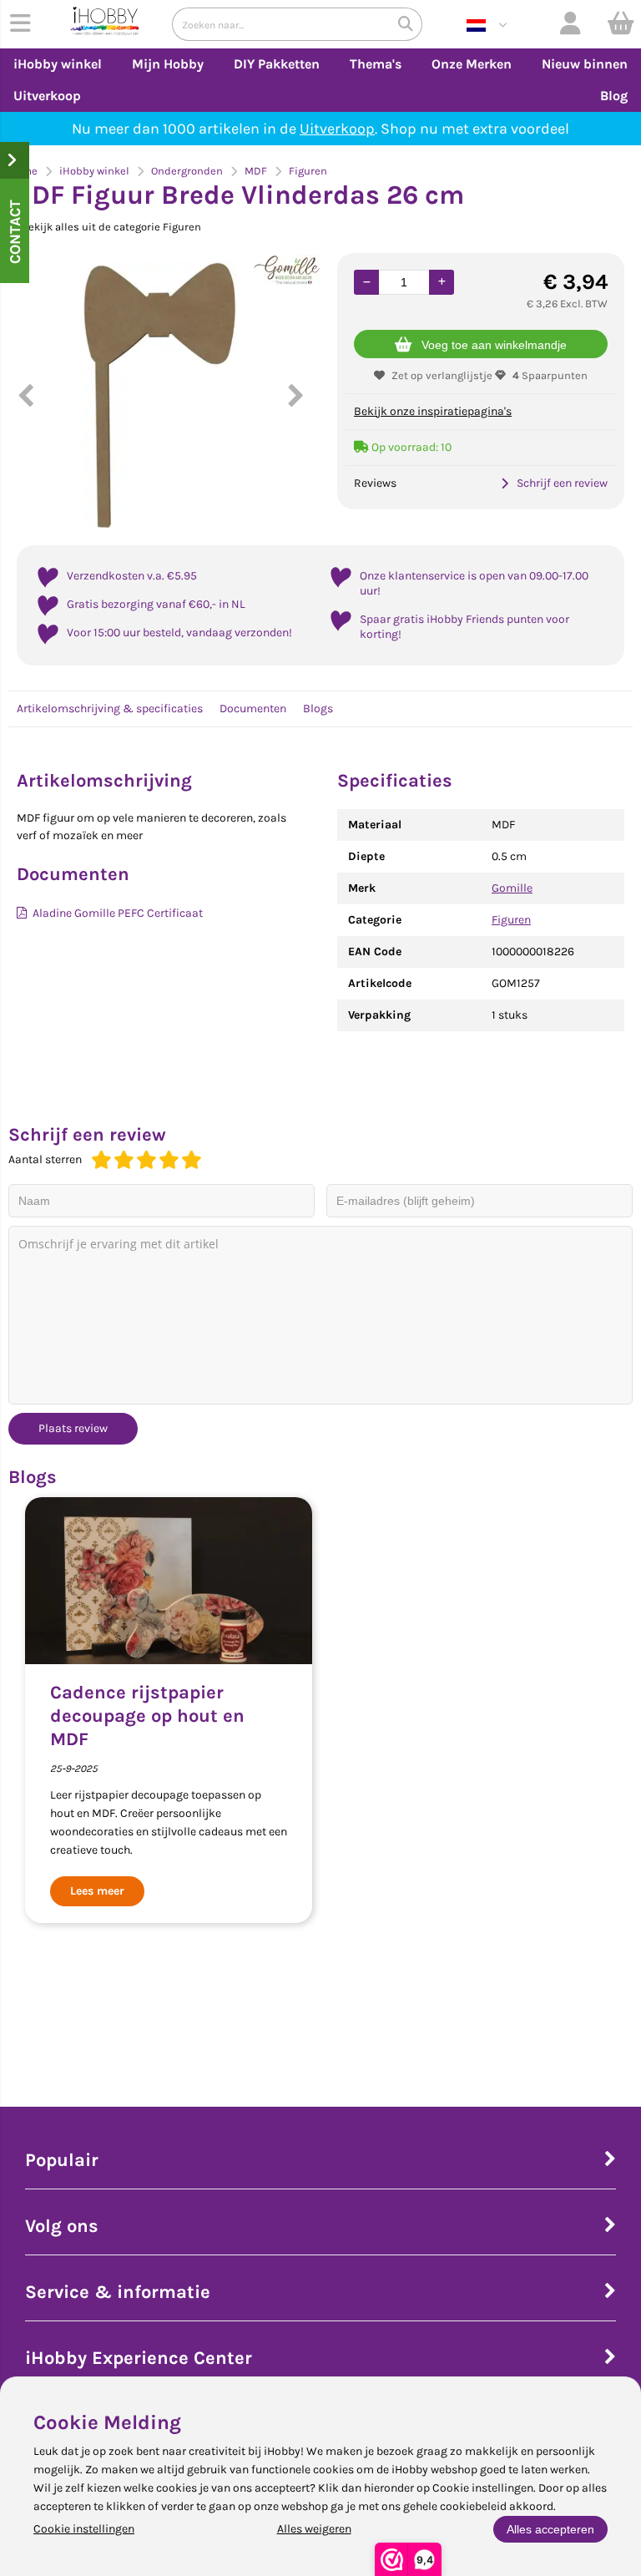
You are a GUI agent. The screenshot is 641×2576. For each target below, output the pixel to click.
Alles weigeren (314, 2529)
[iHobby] (105, 24)
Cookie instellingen (84, 2529)
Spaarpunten (550, 375)
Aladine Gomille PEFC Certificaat (118, 913)
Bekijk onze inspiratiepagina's (433, 411)
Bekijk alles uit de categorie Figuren (111, 227)
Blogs (318, 709)
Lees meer (97, 1891)
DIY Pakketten (277, 64)
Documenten (253, 709)
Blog (614, 96)
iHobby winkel (58, 64)
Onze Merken (472, 64)
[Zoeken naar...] (406, 24)
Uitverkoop (47, 96)
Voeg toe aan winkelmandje (494, 345)
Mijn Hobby (168, 64)
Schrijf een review (562, 483)
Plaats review (73, 1428)
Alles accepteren (550, 2529)
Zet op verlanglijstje (442, 375)
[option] (160, 395)
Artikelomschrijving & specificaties (110, 709)
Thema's (376, 64)
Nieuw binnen (585, 64)
